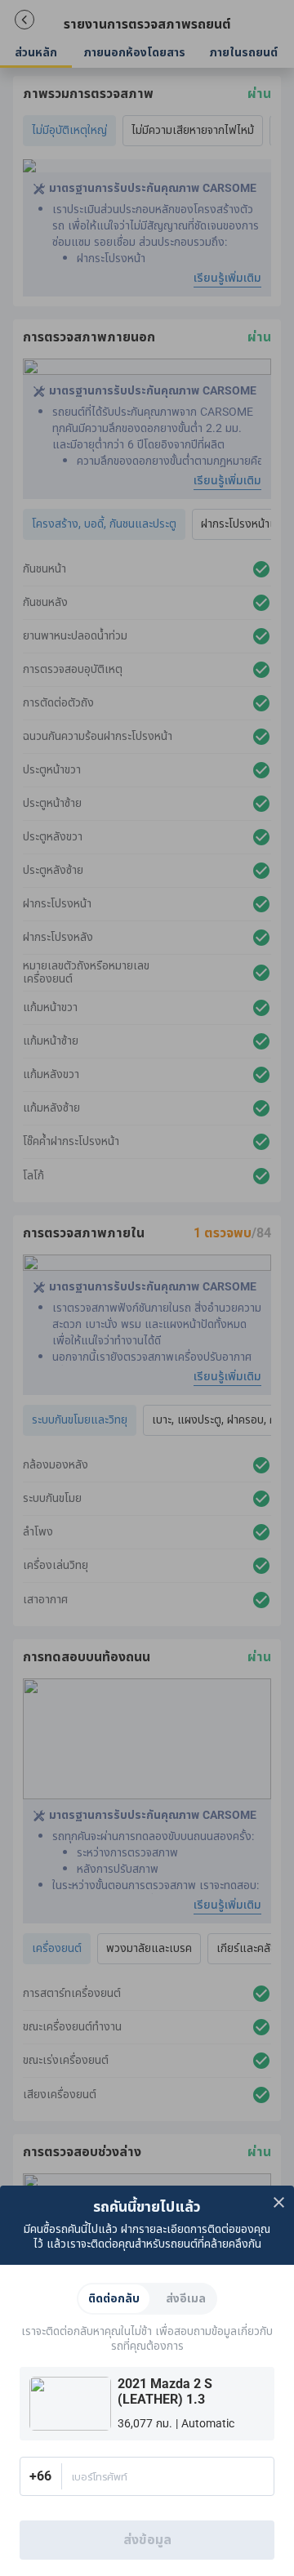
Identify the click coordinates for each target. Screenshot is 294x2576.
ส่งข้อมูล (147, 2540)
